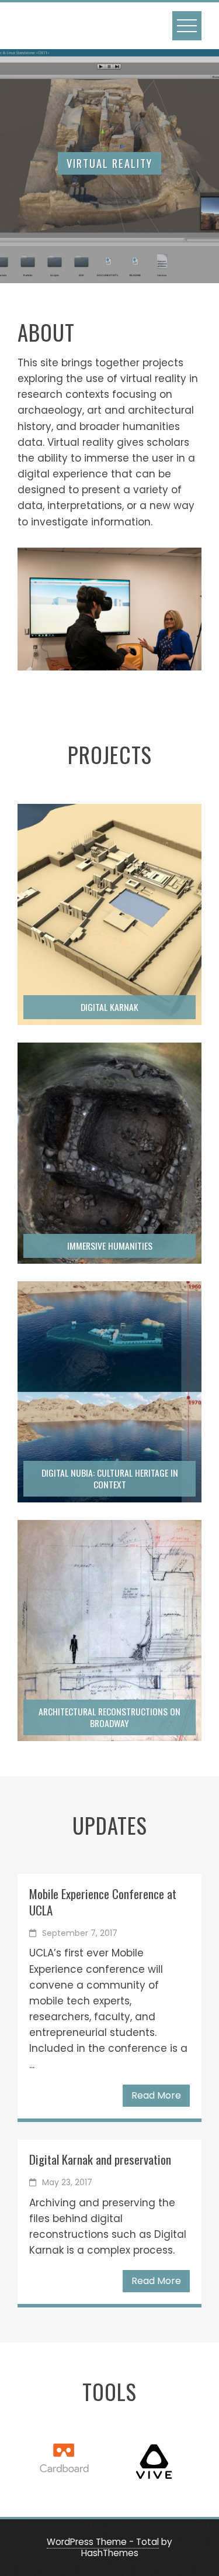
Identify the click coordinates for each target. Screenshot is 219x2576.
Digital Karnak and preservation (100, 2159)
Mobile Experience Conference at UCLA (103, 1901)
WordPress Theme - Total (103, 2542)
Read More (156, 2095)
